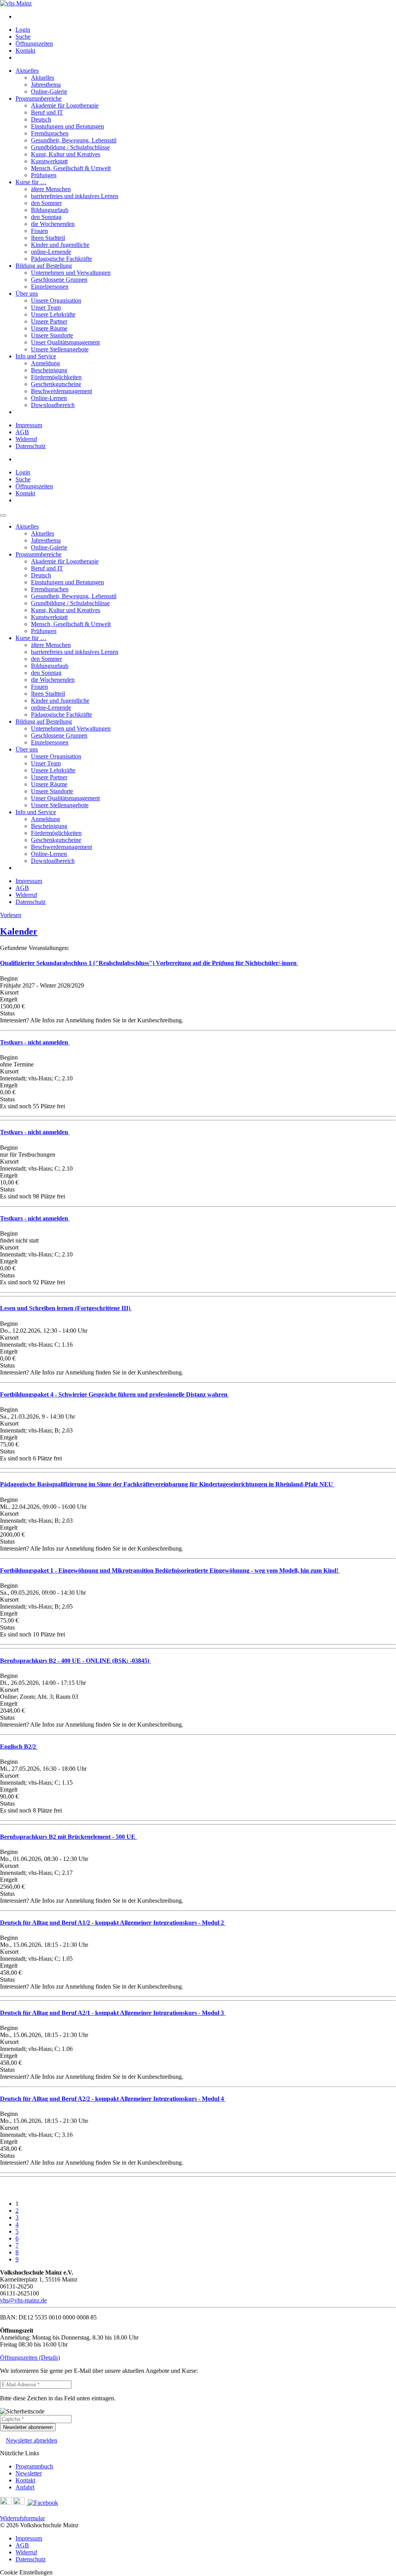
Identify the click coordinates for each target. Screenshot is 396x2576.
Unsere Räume (49, 328)
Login (23, 30)
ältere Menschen (51, 189)
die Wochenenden (53, 224)
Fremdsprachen (50, 133)
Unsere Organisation (56, 300)
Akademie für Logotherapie (65, 105)
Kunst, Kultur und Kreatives (66, 154)
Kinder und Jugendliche (60, 245)
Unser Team (46, 307)
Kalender (19, 931)
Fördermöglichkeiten (56, 377)
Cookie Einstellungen (26, 2572)
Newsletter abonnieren (28, 2427)
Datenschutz (31, 446)
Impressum (29, 425)
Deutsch (41, 119)
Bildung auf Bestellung (44, 266)
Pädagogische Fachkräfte (61, 259)
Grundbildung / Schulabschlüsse (70, 147)
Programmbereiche (38, 98)
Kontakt (25, 50)
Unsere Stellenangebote (60, 349)
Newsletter (29, 2473)
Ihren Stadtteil (48, 238)
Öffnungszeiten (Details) (30, 2358)
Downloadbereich (53, 405)
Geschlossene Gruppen (59, 280)
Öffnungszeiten (34, 44)
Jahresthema (46, 85)
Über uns (27, 294)
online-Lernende (51, 252)
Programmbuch (34, 2466)
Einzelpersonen (50, 287)
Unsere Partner (49, 321)
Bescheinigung (49, 370)
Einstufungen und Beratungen (67, 126)
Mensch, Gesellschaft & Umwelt (71, 168)
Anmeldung (45, 363)
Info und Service (36, 356)
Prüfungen (44, 175)
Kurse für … (31, 182)
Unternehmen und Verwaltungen (71, 273)
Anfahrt (25, 2487)
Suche (23, 37)
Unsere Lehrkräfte (53, 314)
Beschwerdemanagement (61, 391)
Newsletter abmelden (32, 2440)
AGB (22, 432)
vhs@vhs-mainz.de (23, 2300)
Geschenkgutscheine (56, 384)
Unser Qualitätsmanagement (65, 342)
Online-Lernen (49, 398)
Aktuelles (27, 71)
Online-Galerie (49, 92)
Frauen (39, 231)
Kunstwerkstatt (49, 161)
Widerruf (26, 439)
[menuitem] (206, 17)
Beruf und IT (47, 112)
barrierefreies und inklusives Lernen (75, 196)
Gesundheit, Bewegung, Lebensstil (74, 140)
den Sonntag (46, 217)
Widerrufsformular (22, 2518)
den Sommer (46, 203)
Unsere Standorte (52, 335)
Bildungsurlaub (50, 210)
